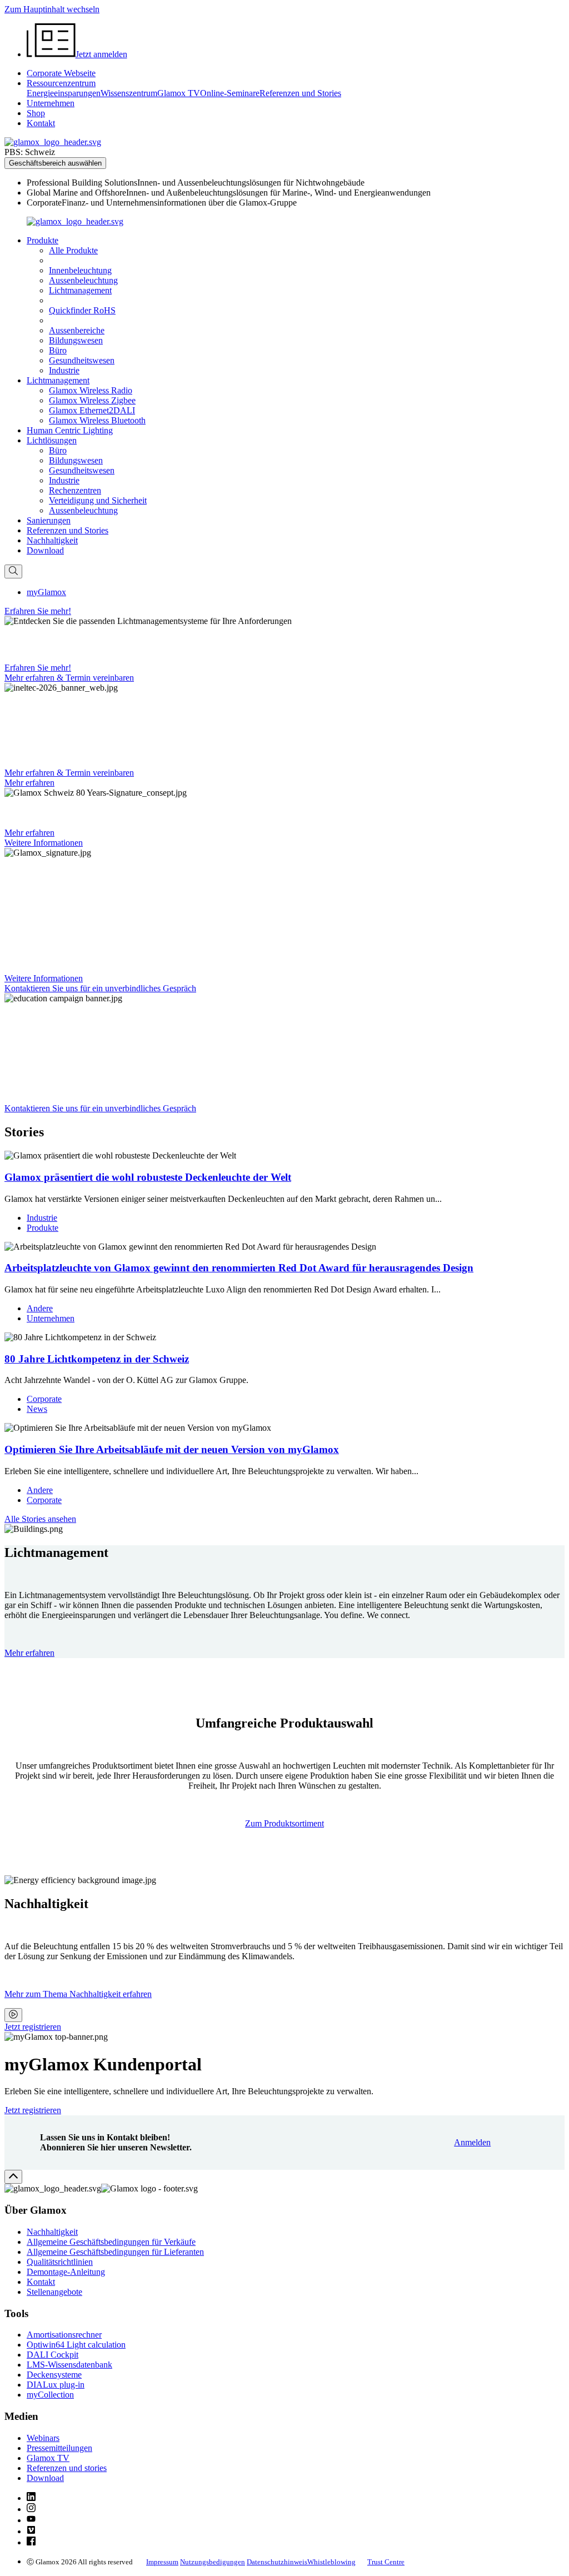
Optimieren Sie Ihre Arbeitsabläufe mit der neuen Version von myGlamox (172, 1449)
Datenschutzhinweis (277, 2562)
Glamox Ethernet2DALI (92, 410)
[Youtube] (31, 2520)
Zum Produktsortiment (284, 1823)
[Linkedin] (31, 2498)
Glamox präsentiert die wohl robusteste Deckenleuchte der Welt (148, 1177)
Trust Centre (386, 2562)
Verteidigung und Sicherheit (98, 500)
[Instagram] (31, 2509)
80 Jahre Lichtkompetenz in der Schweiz (97, 1359)
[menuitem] (296, 183)
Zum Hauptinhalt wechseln (52, 9)
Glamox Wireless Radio (91, 390)
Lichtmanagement (80, 290)
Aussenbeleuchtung (83, 280)
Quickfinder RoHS (82, 310)
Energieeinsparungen (64, 93)
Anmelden (472, 2142)
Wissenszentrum (129, 93)
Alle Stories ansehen (40, 1519)
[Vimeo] (31, 2531)
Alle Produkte (73, 250)
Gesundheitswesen (82, 360)
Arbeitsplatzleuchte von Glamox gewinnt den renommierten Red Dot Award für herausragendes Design (239, 1268)
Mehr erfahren (29, 1653)
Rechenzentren (75, 490)
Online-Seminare (230, 93)
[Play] (13, 2015)
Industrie (64, 370)
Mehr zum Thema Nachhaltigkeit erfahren (78, 1994)
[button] (43, 240)
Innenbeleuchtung (80, 270)
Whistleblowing (331, 2562)
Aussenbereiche (77, 330)
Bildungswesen (76, 340)
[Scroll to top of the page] (13, 2177)
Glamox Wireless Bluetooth (97, 420)
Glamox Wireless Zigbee (92, 400)
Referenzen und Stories (300, 93)
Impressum (162, 2562)
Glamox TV (179, 93)
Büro (58, 350)
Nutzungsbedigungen (213, 2562)
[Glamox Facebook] (31, 2542)
